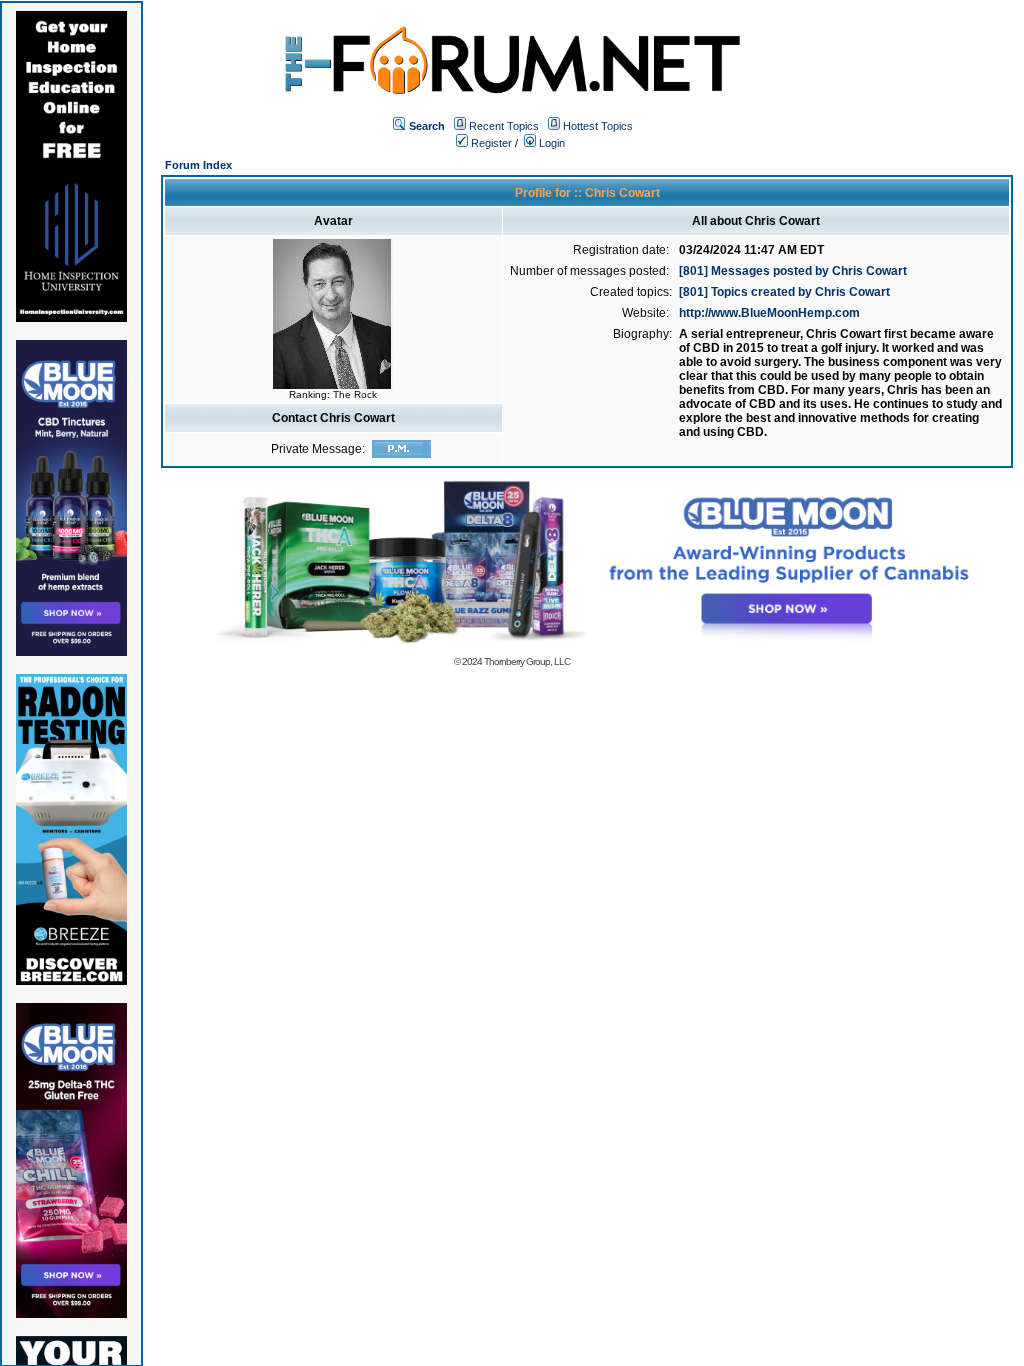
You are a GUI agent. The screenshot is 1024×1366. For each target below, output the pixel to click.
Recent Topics (504, 126)
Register (490, 143)
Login (550, 143)
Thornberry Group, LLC (527, 661)
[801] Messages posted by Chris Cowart (793, 271)
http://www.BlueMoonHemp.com (769, 313)
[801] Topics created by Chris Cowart (784, 292)
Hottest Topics (598, 126)
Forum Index (198, 165)
